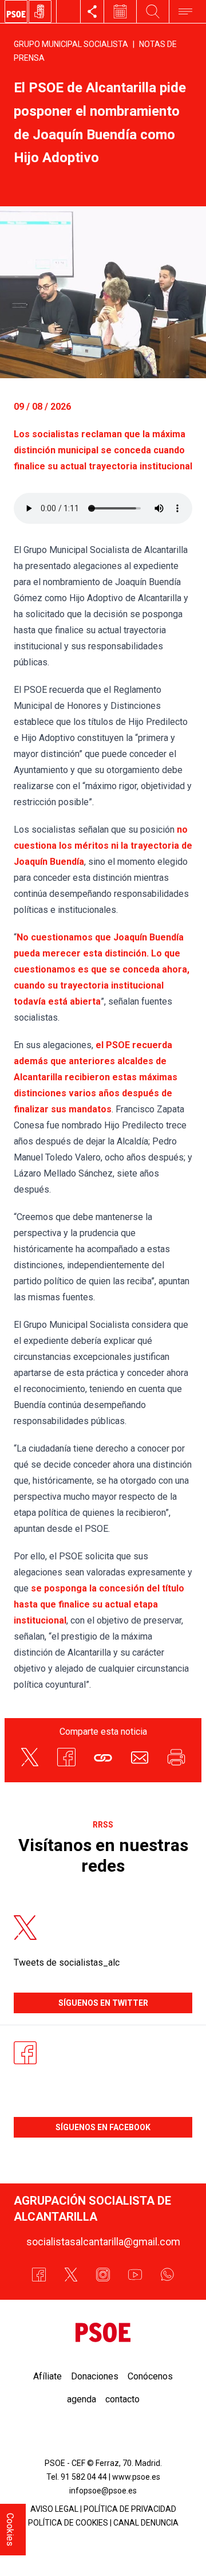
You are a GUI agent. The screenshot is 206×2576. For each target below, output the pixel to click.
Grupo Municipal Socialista (71, 44)
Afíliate (47, 2376)
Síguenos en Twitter (103, 2003)
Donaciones (95, 2376)
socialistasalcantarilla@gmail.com (103, 2242)
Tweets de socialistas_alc (67, 1963)
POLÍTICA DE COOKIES (68, 2523)
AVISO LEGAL (54, 2509)
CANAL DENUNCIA (146, 2523)
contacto (122, 2399)
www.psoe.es (136, 2477)
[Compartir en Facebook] (66, 1757)
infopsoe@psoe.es (103, 2491)
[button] (103, 1757)
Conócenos (150, 2376)
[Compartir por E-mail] (140, 1757)
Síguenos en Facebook (103, 2127)
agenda (82, 2399)
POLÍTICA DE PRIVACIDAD (130, 2509)
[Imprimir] (176, 1757)
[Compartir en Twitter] (30, 1757)
